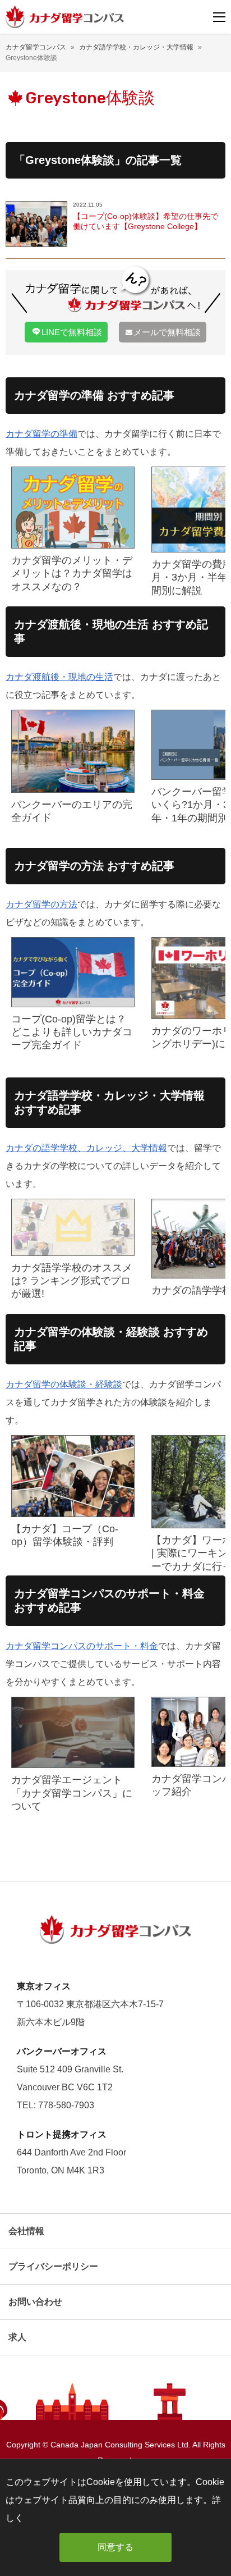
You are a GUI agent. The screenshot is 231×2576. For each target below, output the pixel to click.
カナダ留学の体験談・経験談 (64, 1384)
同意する (115, 2547)
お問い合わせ (35, 2302)
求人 (17, 2337)
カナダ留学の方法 (41, 904)
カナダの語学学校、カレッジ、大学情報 (86, 1148)
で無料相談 (72, 332)
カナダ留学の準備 (41, 434)
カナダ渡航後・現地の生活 (59, 677)
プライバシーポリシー (53, 2266)
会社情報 (26, 2231)
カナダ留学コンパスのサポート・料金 (82, 1646)
